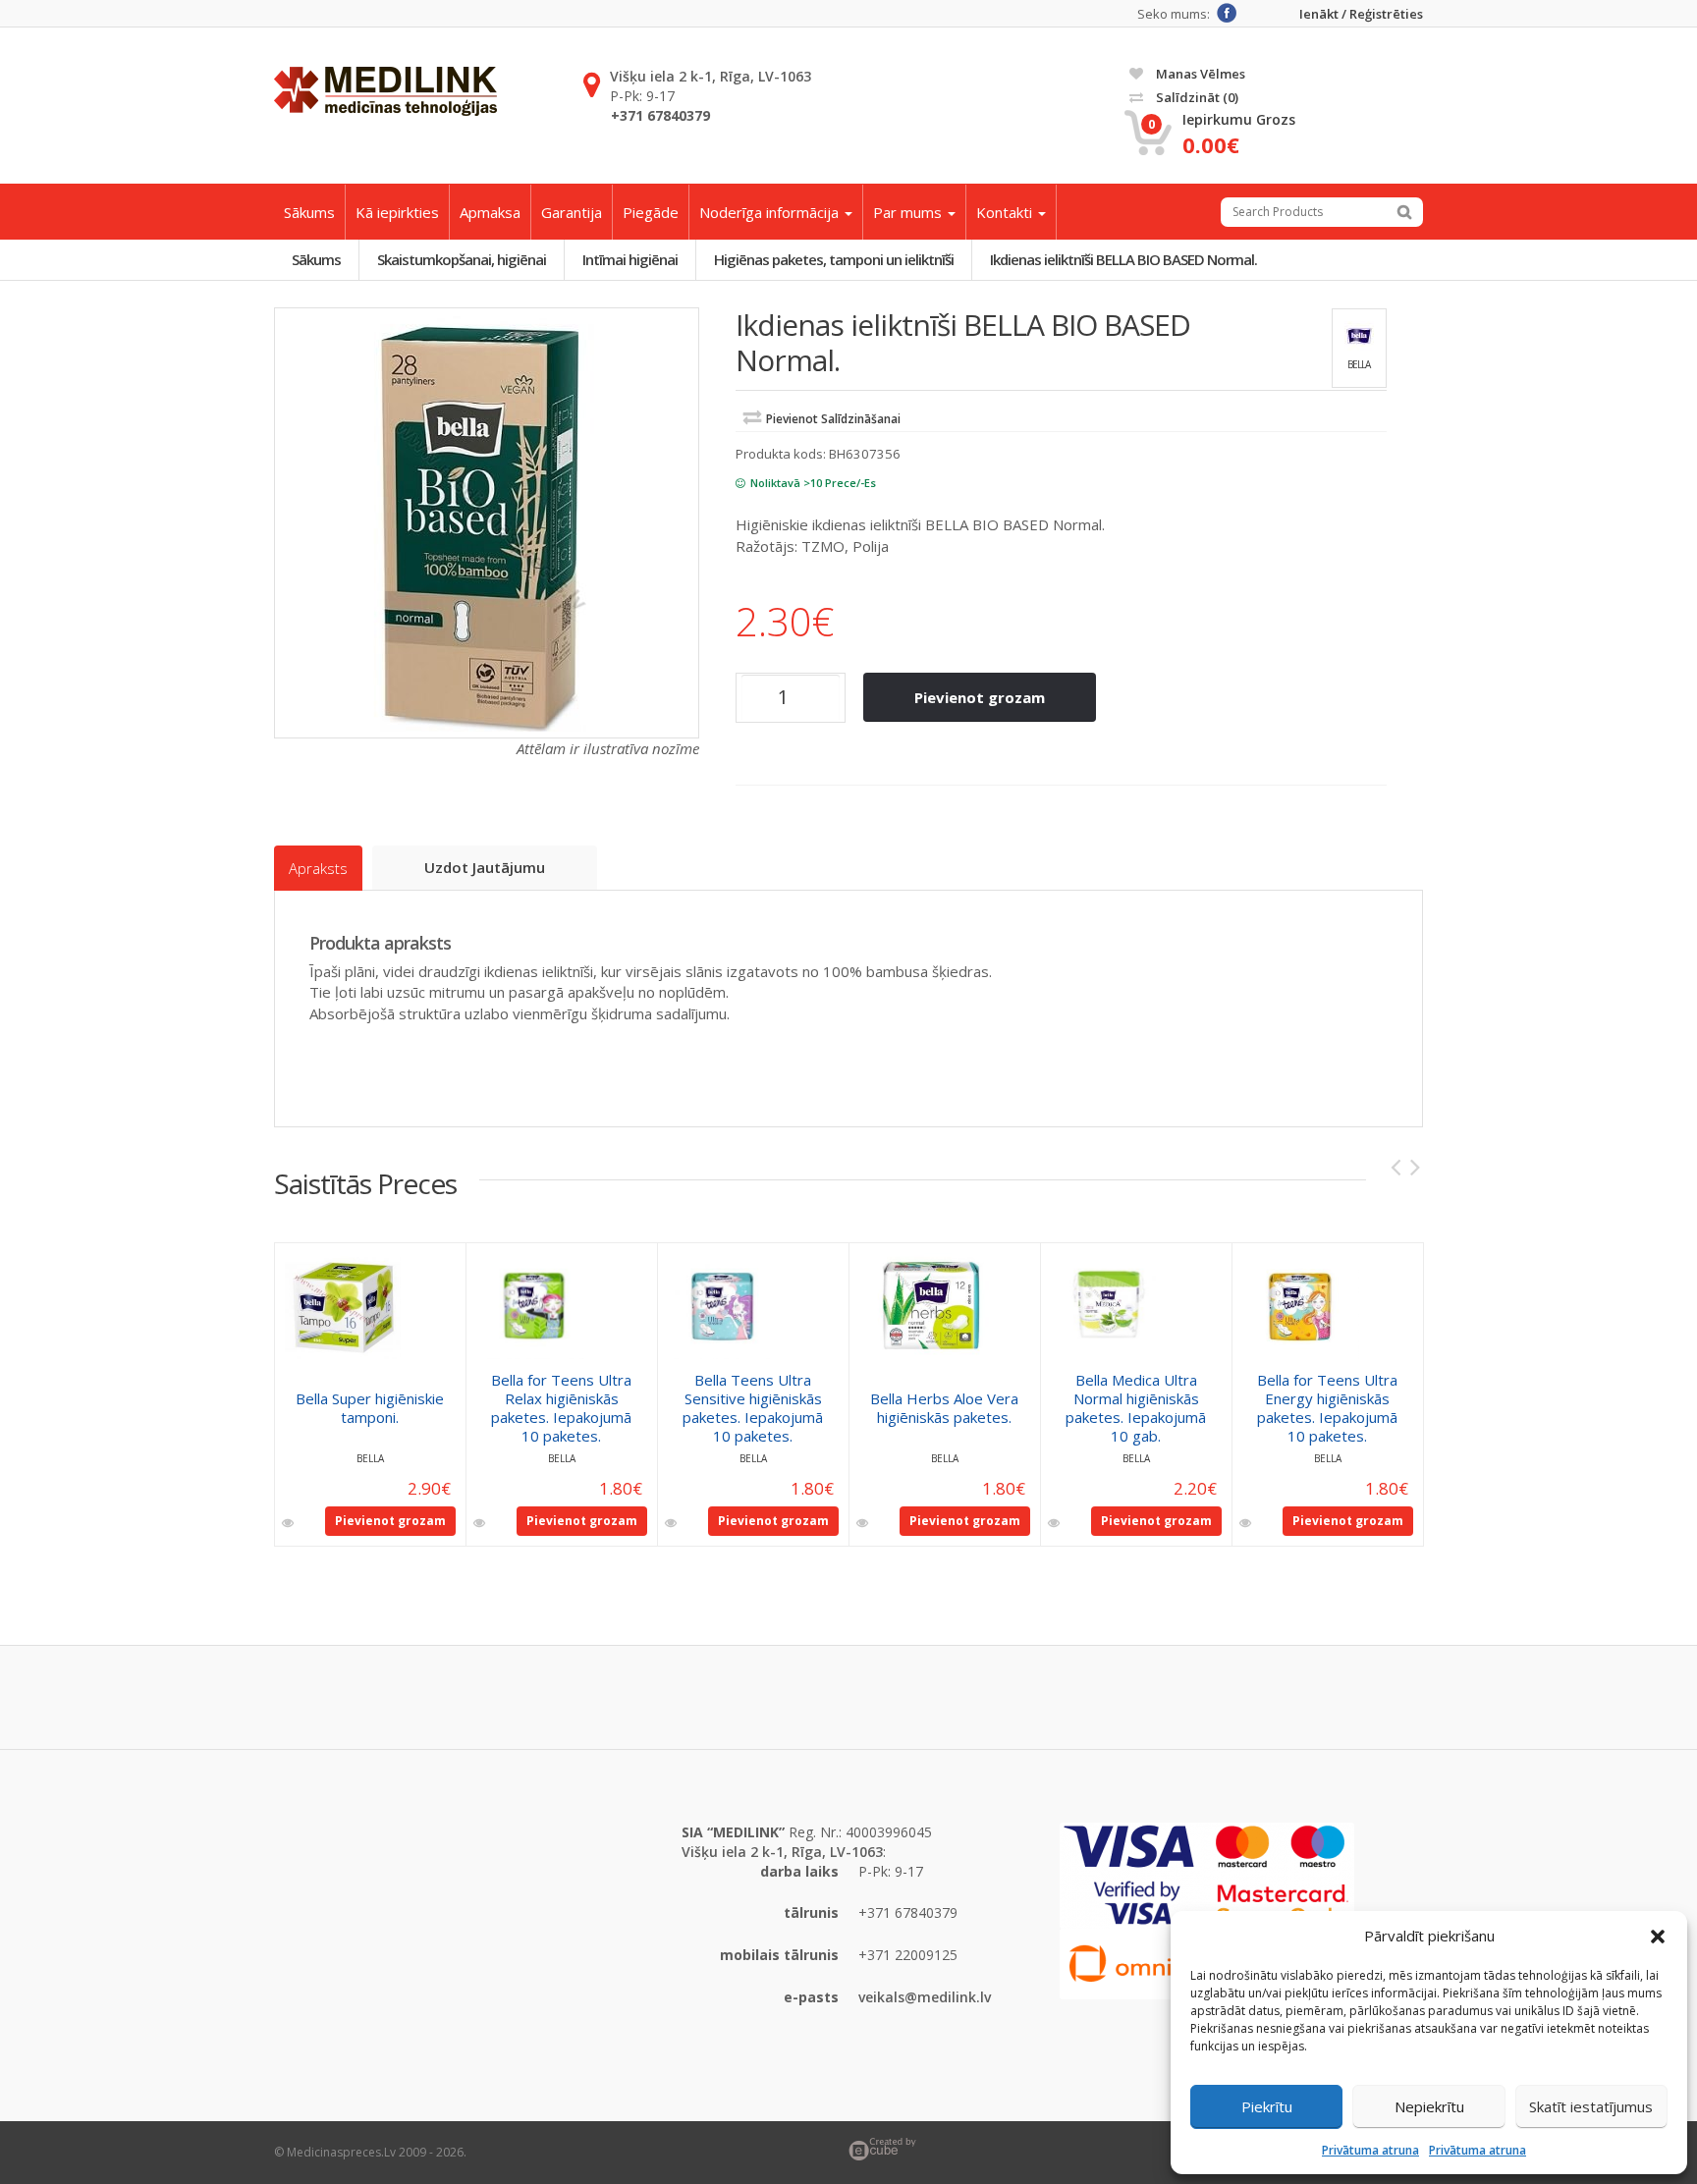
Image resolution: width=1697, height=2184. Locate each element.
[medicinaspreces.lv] (385, 91)
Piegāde (651, 212)
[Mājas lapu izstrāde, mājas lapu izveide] (1136, 2149)
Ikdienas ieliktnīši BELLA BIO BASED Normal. (1123, 259)
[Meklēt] (1404, 212)
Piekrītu (1267, 2106)
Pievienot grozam (980, 697)
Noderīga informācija (771, 212)
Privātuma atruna (1370, 2150)
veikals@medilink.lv (925, 1997)
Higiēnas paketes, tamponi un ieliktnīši (834, 259)
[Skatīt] (289, 1523)
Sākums (309, 212)
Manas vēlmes (1199, 74)
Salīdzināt (1196, 97)
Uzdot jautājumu (485, 867)
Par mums (909, 212)
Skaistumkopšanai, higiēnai (462, 259)
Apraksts (318, 868)
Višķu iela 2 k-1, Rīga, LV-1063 (711, 76)
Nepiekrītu (1429, 2106)
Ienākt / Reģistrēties (1361, 14)
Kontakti (1006, 212)
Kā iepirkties (397, 212)
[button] (1658, 1937)
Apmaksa (490, 212)
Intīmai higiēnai (630, 259)
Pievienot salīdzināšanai (833, 419)
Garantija (572, 212)
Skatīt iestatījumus (1591, 2106)
